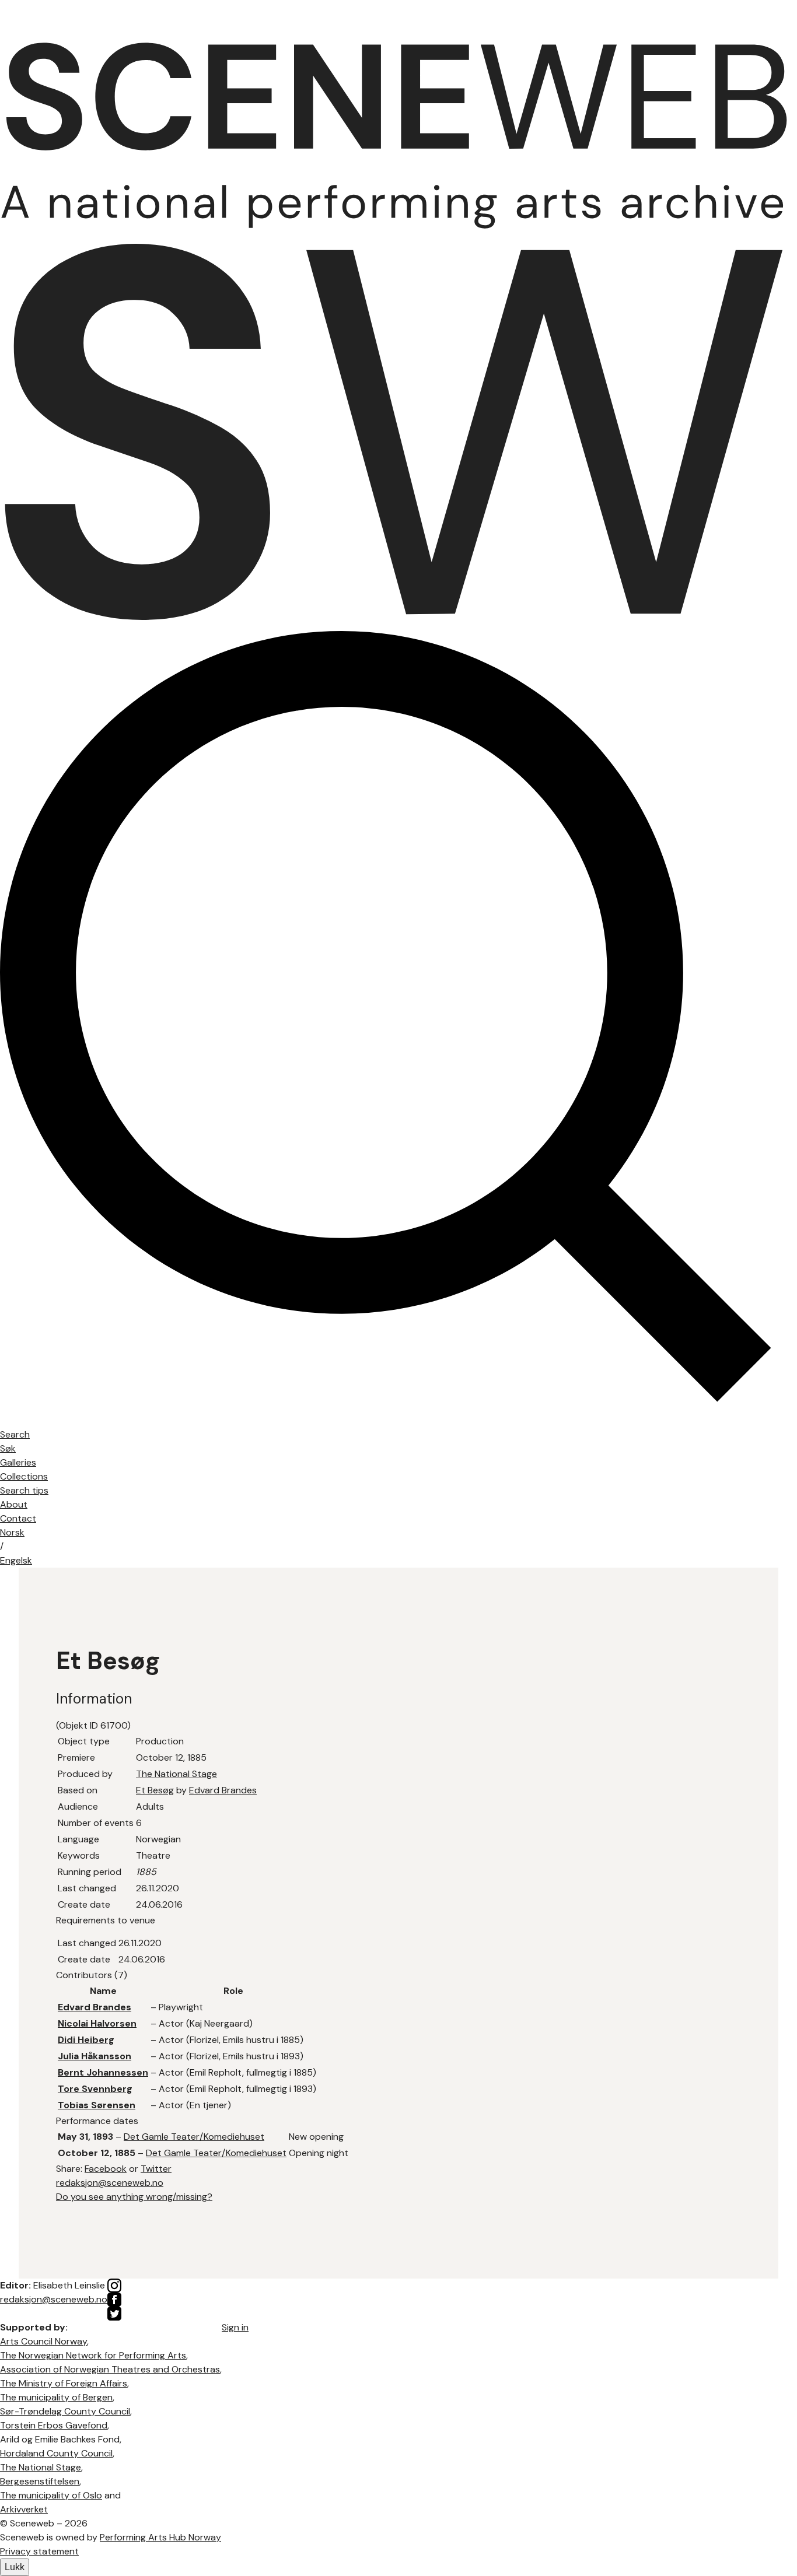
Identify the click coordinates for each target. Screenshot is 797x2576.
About (14, 1504)
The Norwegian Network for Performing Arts (93, 2355)
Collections (24, 1476)
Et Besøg (155, 1790)
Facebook (106, 2169)
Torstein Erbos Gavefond (54, 2425)
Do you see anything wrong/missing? (134, 2197)
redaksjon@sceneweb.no (110, 2183)
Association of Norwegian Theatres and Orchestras (110, 2369)
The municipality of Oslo (51, 2495)
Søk (8, 1448)
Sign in (235, 2327)
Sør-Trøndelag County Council (65, 2411)
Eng (16, 1560)
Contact (18, 1518)
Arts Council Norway (43, 2341)
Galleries (18, 1462)
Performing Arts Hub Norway (160, 2537)
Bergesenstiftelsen (40, 2481)
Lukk (15, 2567)
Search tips (24, 1490)
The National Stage (176, 1774)
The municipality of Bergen (56, 2397)
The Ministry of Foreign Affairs (64, 2383)
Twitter (156, 2169)
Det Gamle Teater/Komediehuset (194, 2137)
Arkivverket (24, 2509)
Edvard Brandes (223, 1790)
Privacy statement (39, 2551)
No (12, 1532)
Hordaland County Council (56, 2453)
